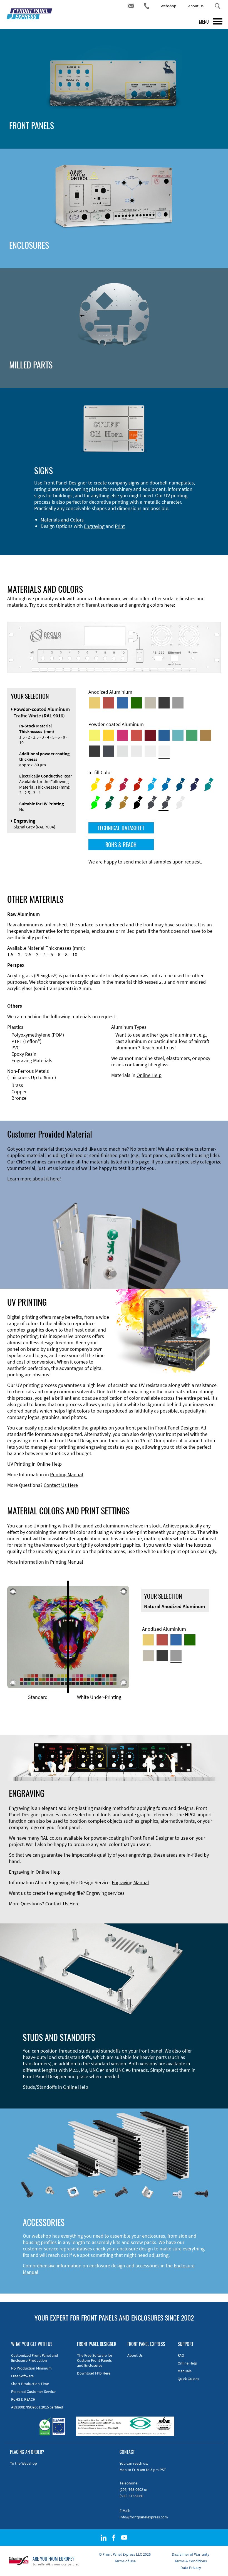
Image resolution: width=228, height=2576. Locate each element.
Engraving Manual (130, 1882)
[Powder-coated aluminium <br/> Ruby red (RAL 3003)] (150, 735)
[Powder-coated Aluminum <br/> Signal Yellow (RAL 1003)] (108, 735)
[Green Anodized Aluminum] (136, 703)
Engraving (94, 526)
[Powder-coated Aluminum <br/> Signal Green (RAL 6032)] (192, 735)
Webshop (168, 6)
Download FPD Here (94, 2373)
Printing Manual (67, 1474)
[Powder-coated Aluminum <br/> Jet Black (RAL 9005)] (95, 751)
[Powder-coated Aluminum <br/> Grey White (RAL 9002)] (150, 751)
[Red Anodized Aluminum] (108, 703)
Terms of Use (125, 2561)
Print (120, 526)
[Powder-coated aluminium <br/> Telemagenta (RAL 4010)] (122, 735)
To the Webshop (23, 2463)
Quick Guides (188, 2379)
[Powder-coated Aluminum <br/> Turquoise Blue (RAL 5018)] (178, 735)
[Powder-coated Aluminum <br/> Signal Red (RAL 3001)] (136, 735)
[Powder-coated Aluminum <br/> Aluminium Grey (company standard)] (122, 751)
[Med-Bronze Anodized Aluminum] (150, 703)
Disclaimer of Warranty (191, 2554)
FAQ (181, 2355)
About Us (196, 6)
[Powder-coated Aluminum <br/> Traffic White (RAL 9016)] (164, 751)
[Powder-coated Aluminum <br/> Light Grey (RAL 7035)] (136, 751)
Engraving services (105, 1893)
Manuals (185, 2371)
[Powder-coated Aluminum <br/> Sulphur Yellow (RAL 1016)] (95, 735)
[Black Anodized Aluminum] (164, 703)
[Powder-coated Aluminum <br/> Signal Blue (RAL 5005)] (164, 735)
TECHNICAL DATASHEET (121, 828)
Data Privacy (191, 2568)
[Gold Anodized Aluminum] (95, 703)
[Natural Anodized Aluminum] (178, 703)
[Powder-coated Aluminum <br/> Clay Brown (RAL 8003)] (206, 735)
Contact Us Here (61, 1485)
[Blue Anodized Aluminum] (122, 703)
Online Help (149, 1075)
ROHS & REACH (121, 845)
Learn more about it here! (34, 1179)
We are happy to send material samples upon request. (145, 862)
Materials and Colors (62, 520)
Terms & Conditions (191, 2561)
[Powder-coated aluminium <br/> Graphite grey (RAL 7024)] (108, 751)
